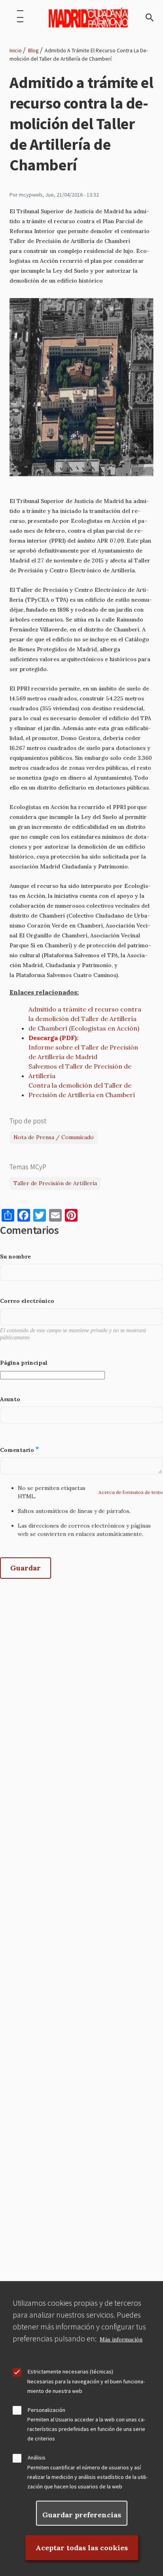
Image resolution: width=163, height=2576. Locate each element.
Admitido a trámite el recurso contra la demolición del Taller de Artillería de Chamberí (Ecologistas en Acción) (85, 1019)
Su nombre (15, 1256)
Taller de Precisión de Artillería (55, 1183)
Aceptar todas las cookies (82, 2548)
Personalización (46, 2410)
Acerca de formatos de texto (131, 1492)
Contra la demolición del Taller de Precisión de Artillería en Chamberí (82, 1090)
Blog (33, 50)
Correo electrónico (27, 1301)
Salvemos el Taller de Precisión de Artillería (80, 1071)
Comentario (17, 1450)
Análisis (37, 2457)
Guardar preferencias (82, 2515)
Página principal (24, 1363)
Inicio (16, 50)
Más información (121, 2340)
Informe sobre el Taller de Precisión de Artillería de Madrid (83, 1052)
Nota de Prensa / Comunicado (54, 1137)
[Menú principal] (20, 17)
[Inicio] (88, 17)
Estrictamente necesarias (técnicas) (70, 2371)
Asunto (10, 1399)
